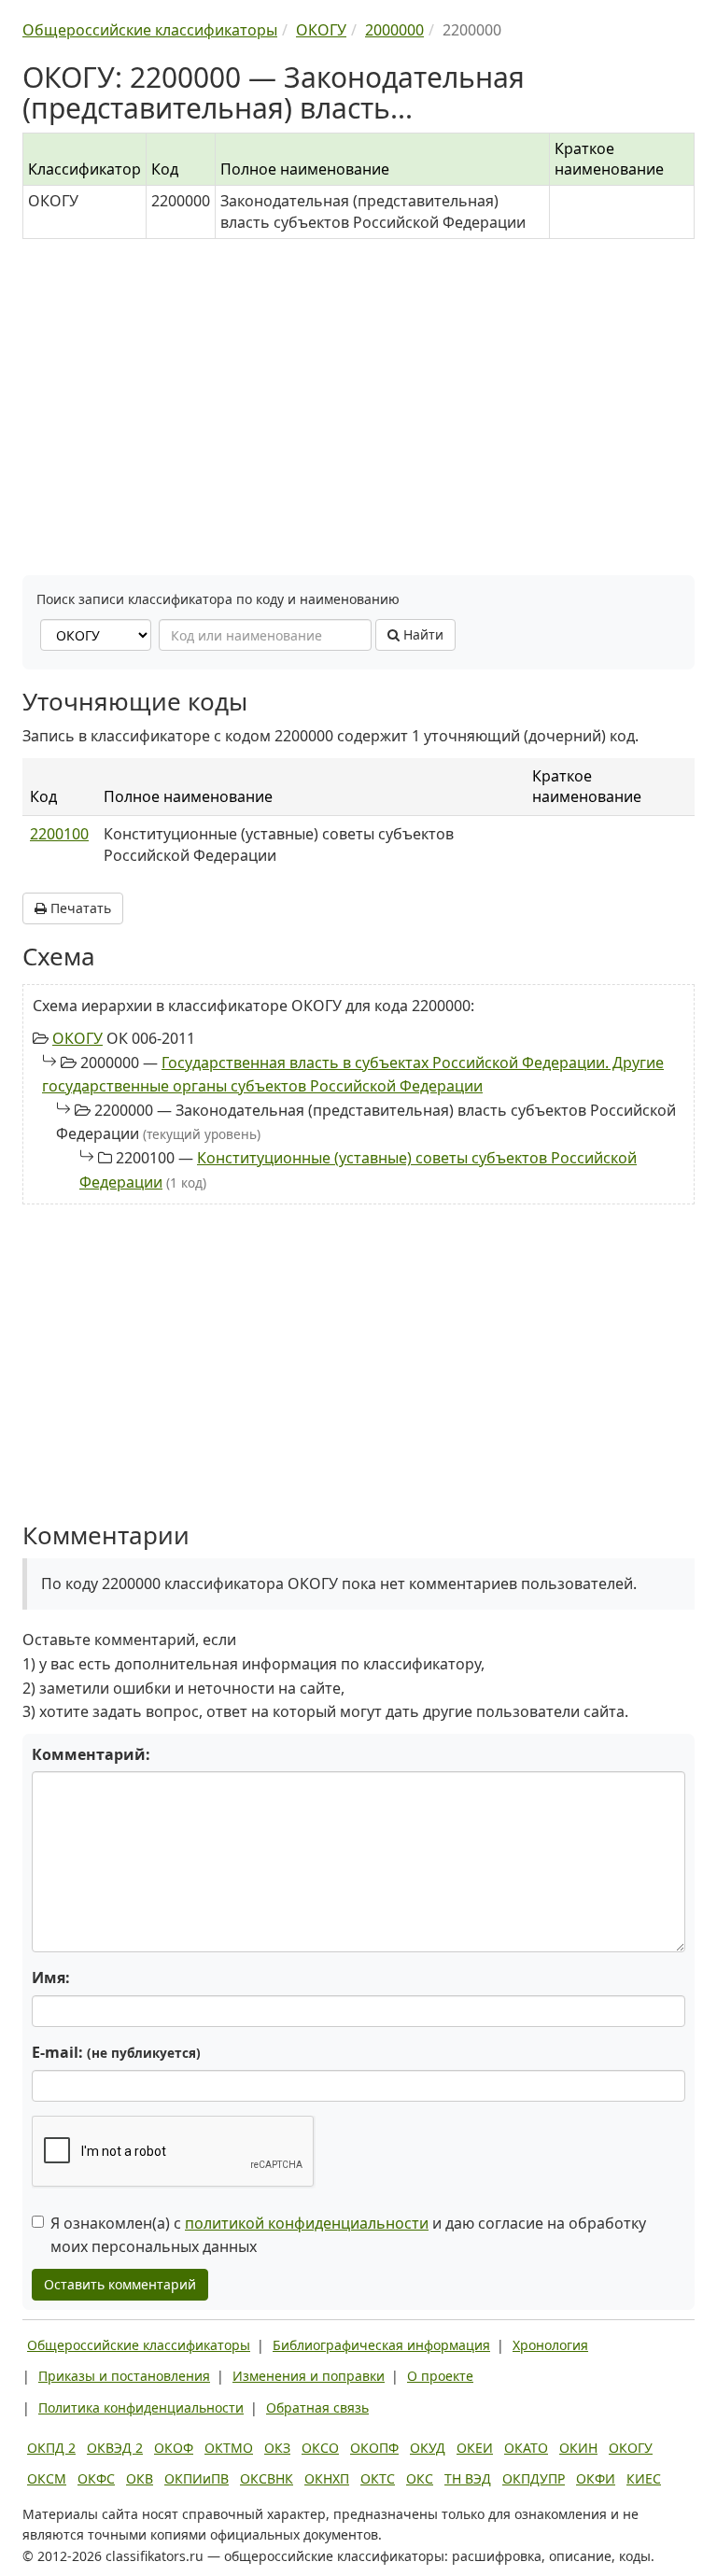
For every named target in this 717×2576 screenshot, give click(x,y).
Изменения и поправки (309, 2376)
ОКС (420, 2478)
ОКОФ (174, 2448)
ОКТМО (229, 2448)
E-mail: (116, 2052)
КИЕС (644, 2478)
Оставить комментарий (120, 2284)
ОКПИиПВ (197, 2478)
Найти (422, 634)
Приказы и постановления (124, 2376)
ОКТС (378, 2478)
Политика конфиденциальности (141, 2407)
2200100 (59, 834)
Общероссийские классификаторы (139, 2345)
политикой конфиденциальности (307, 2223)
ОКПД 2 (51, 2448)
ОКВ (140, 2478)
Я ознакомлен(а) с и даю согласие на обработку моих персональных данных (348, 2235)
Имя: (51, 1978)
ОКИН (578, 2448)
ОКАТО (526, 2448)
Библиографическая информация (381, 2345)
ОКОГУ (77, 1038)
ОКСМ (47, 2478)
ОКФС (96, 2478)
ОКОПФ (374, 2448)
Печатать (79, 908)
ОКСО (320, 2448)
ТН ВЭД (468, 2478)
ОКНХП (327, 2478)
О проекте (440, 2376)
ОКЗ (277, 2448)
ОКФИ (596, 2478)
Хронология (550, 2345)
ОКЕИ (475, 2448)
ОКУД (428, 2448)
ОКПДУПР (534, 2478)
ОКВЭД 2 (115, 2448)
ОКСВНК (267, 2478)
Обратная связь (317, 2407)
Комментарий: (91, 1754)
